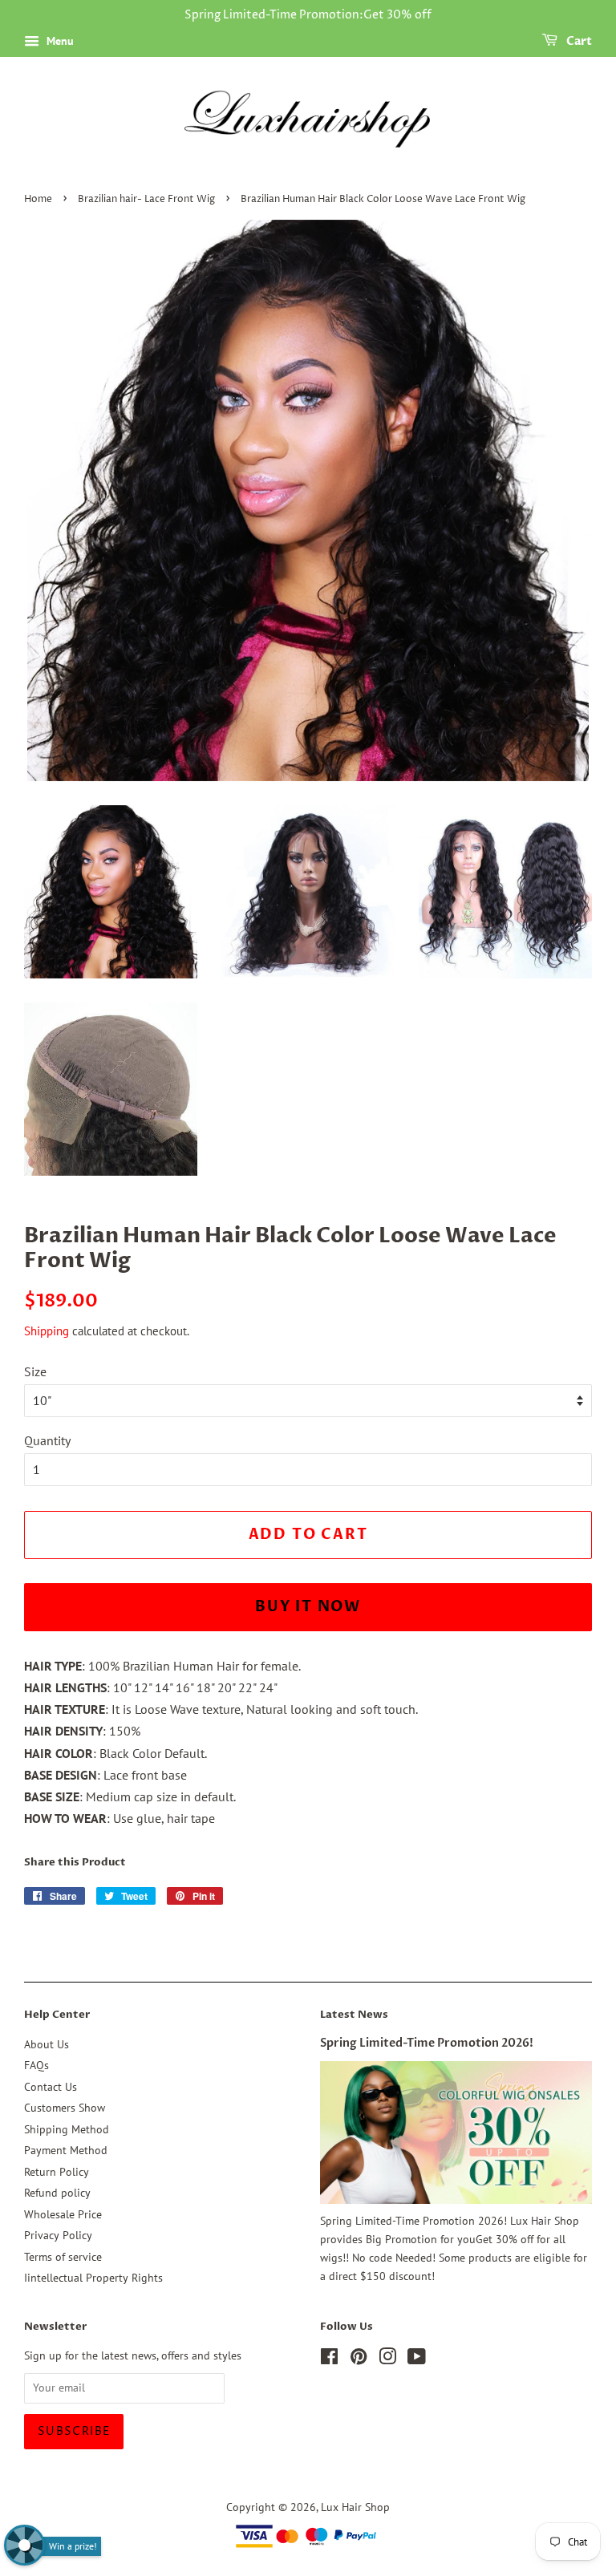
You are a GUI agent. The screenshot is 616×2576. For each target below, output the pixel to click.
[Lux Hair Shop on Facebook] (329, 2359)
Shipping (47, 1331)
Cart (578, 41)
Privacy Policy (58, 2235)
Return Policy (57, 2172)
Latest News (354, 2015)
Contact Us (51, 2087)
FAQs (36, 2065)
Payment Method (66, 2150)
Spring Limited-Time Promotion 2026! (427, 2043)
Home (38, 199)
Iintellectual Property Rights (93, 2278)
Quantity (47, 1440)
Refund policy (57, 2193)
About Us (47, 2044)
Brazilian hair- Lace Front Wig (146, 199)
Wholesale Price (63, 2214)
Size (35, 1371)
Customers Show (65, 2108)
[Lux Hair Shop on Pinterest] (359, 2359)
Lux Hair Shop (355, 2507)
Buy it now (308, 1607)
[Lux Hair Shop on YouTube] (417, 2359)
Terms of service (63, 2257)
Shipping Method (67, 2129)
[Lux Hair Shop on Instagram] (387, 2359)
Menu (59, 41)
